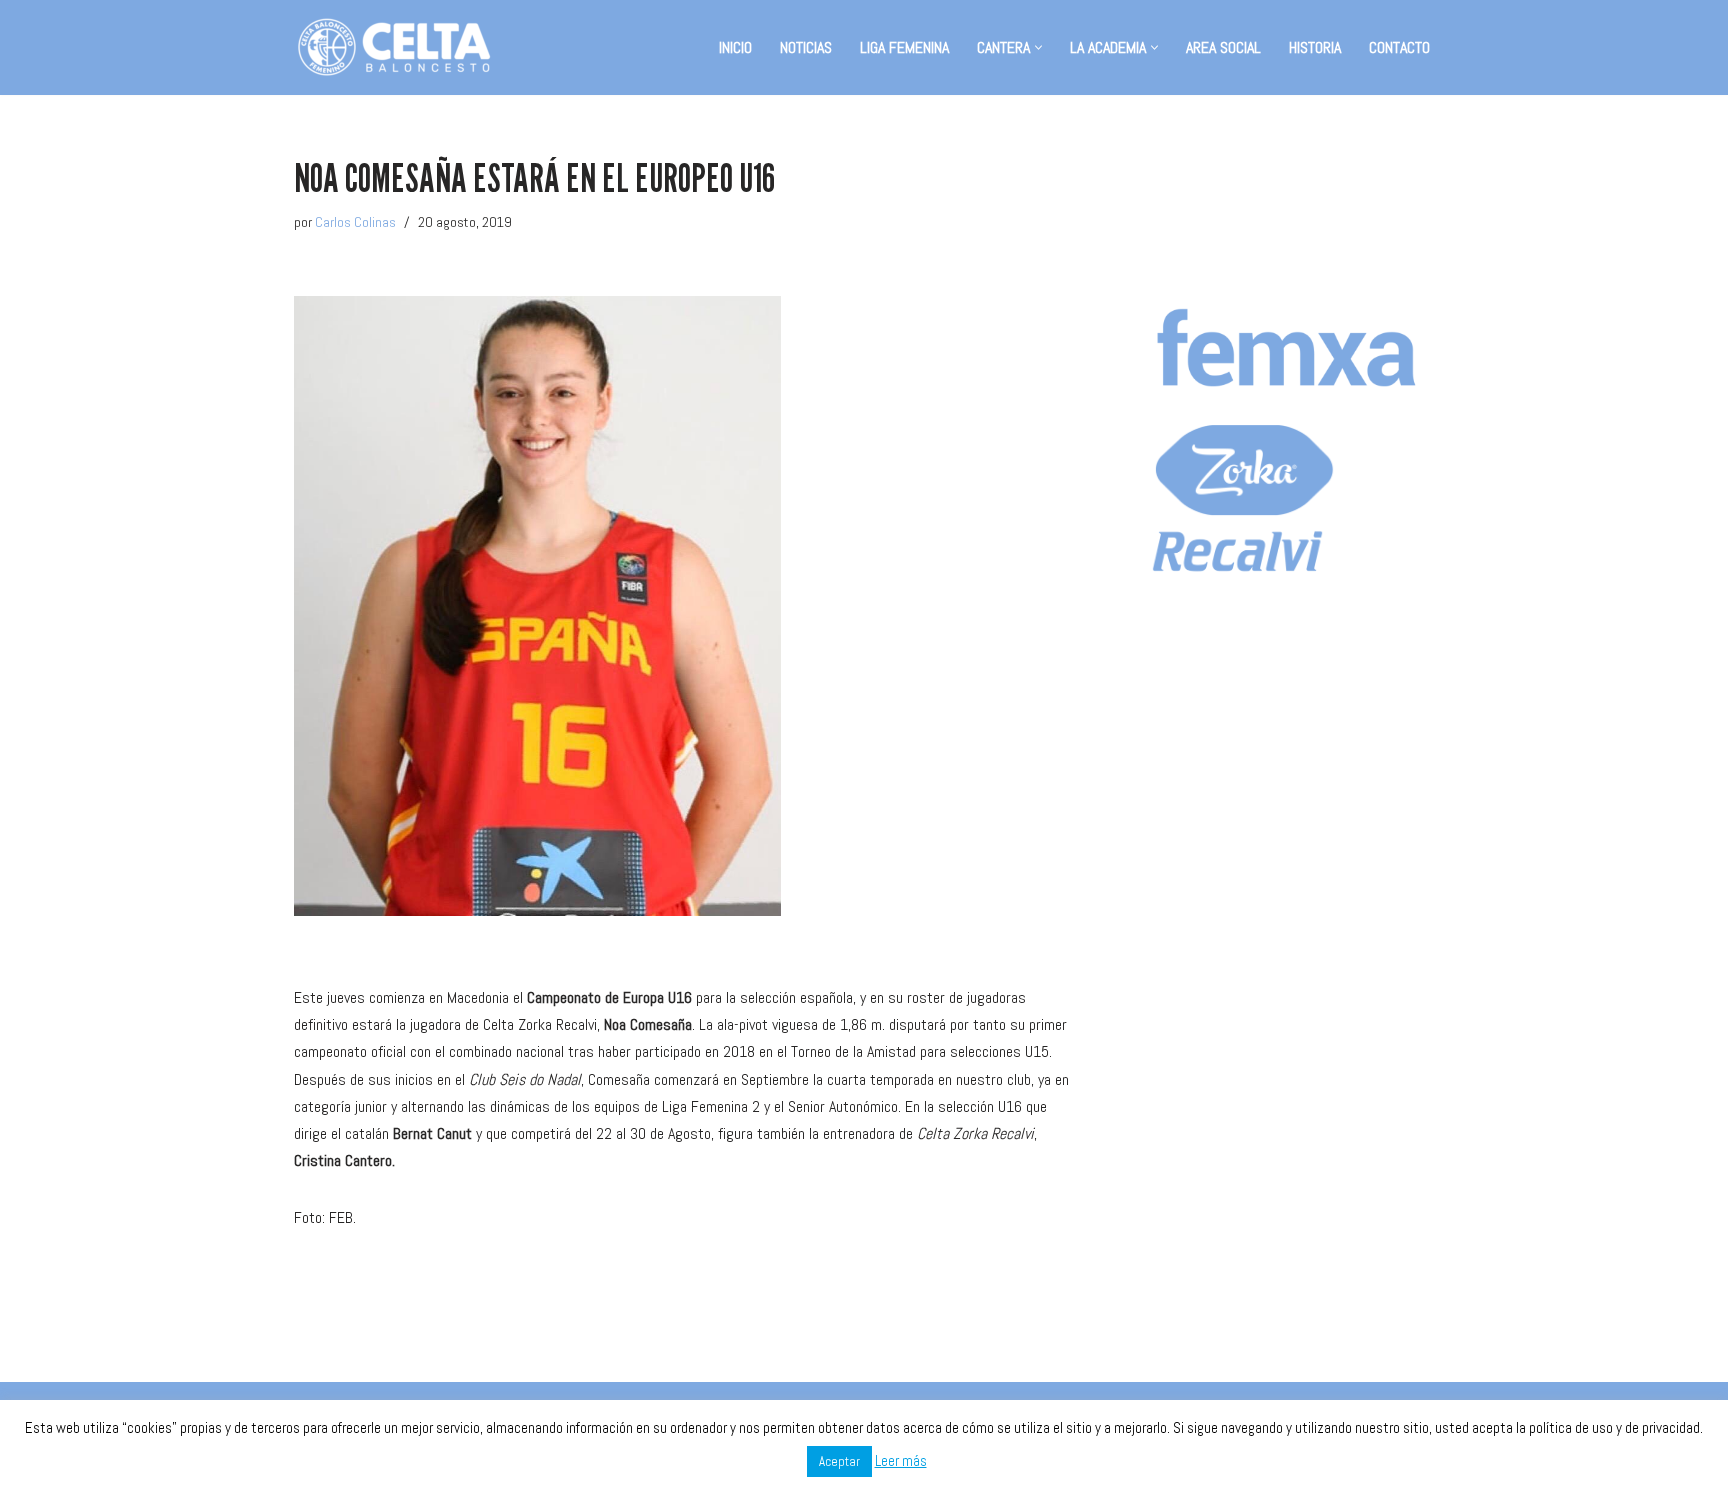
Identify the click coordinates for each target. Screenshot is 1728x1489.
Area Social (1223, 47)
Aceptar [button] (839, 1461)
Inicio (735, 47)
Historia (1315, 47)
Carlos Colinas (355, 222)
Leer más (901, 1460)
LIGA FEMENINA (904, 47)
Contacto (1399, 47)
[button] (1038, 47)
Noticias (806, 47)
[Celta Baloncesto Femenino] (394, 47)
